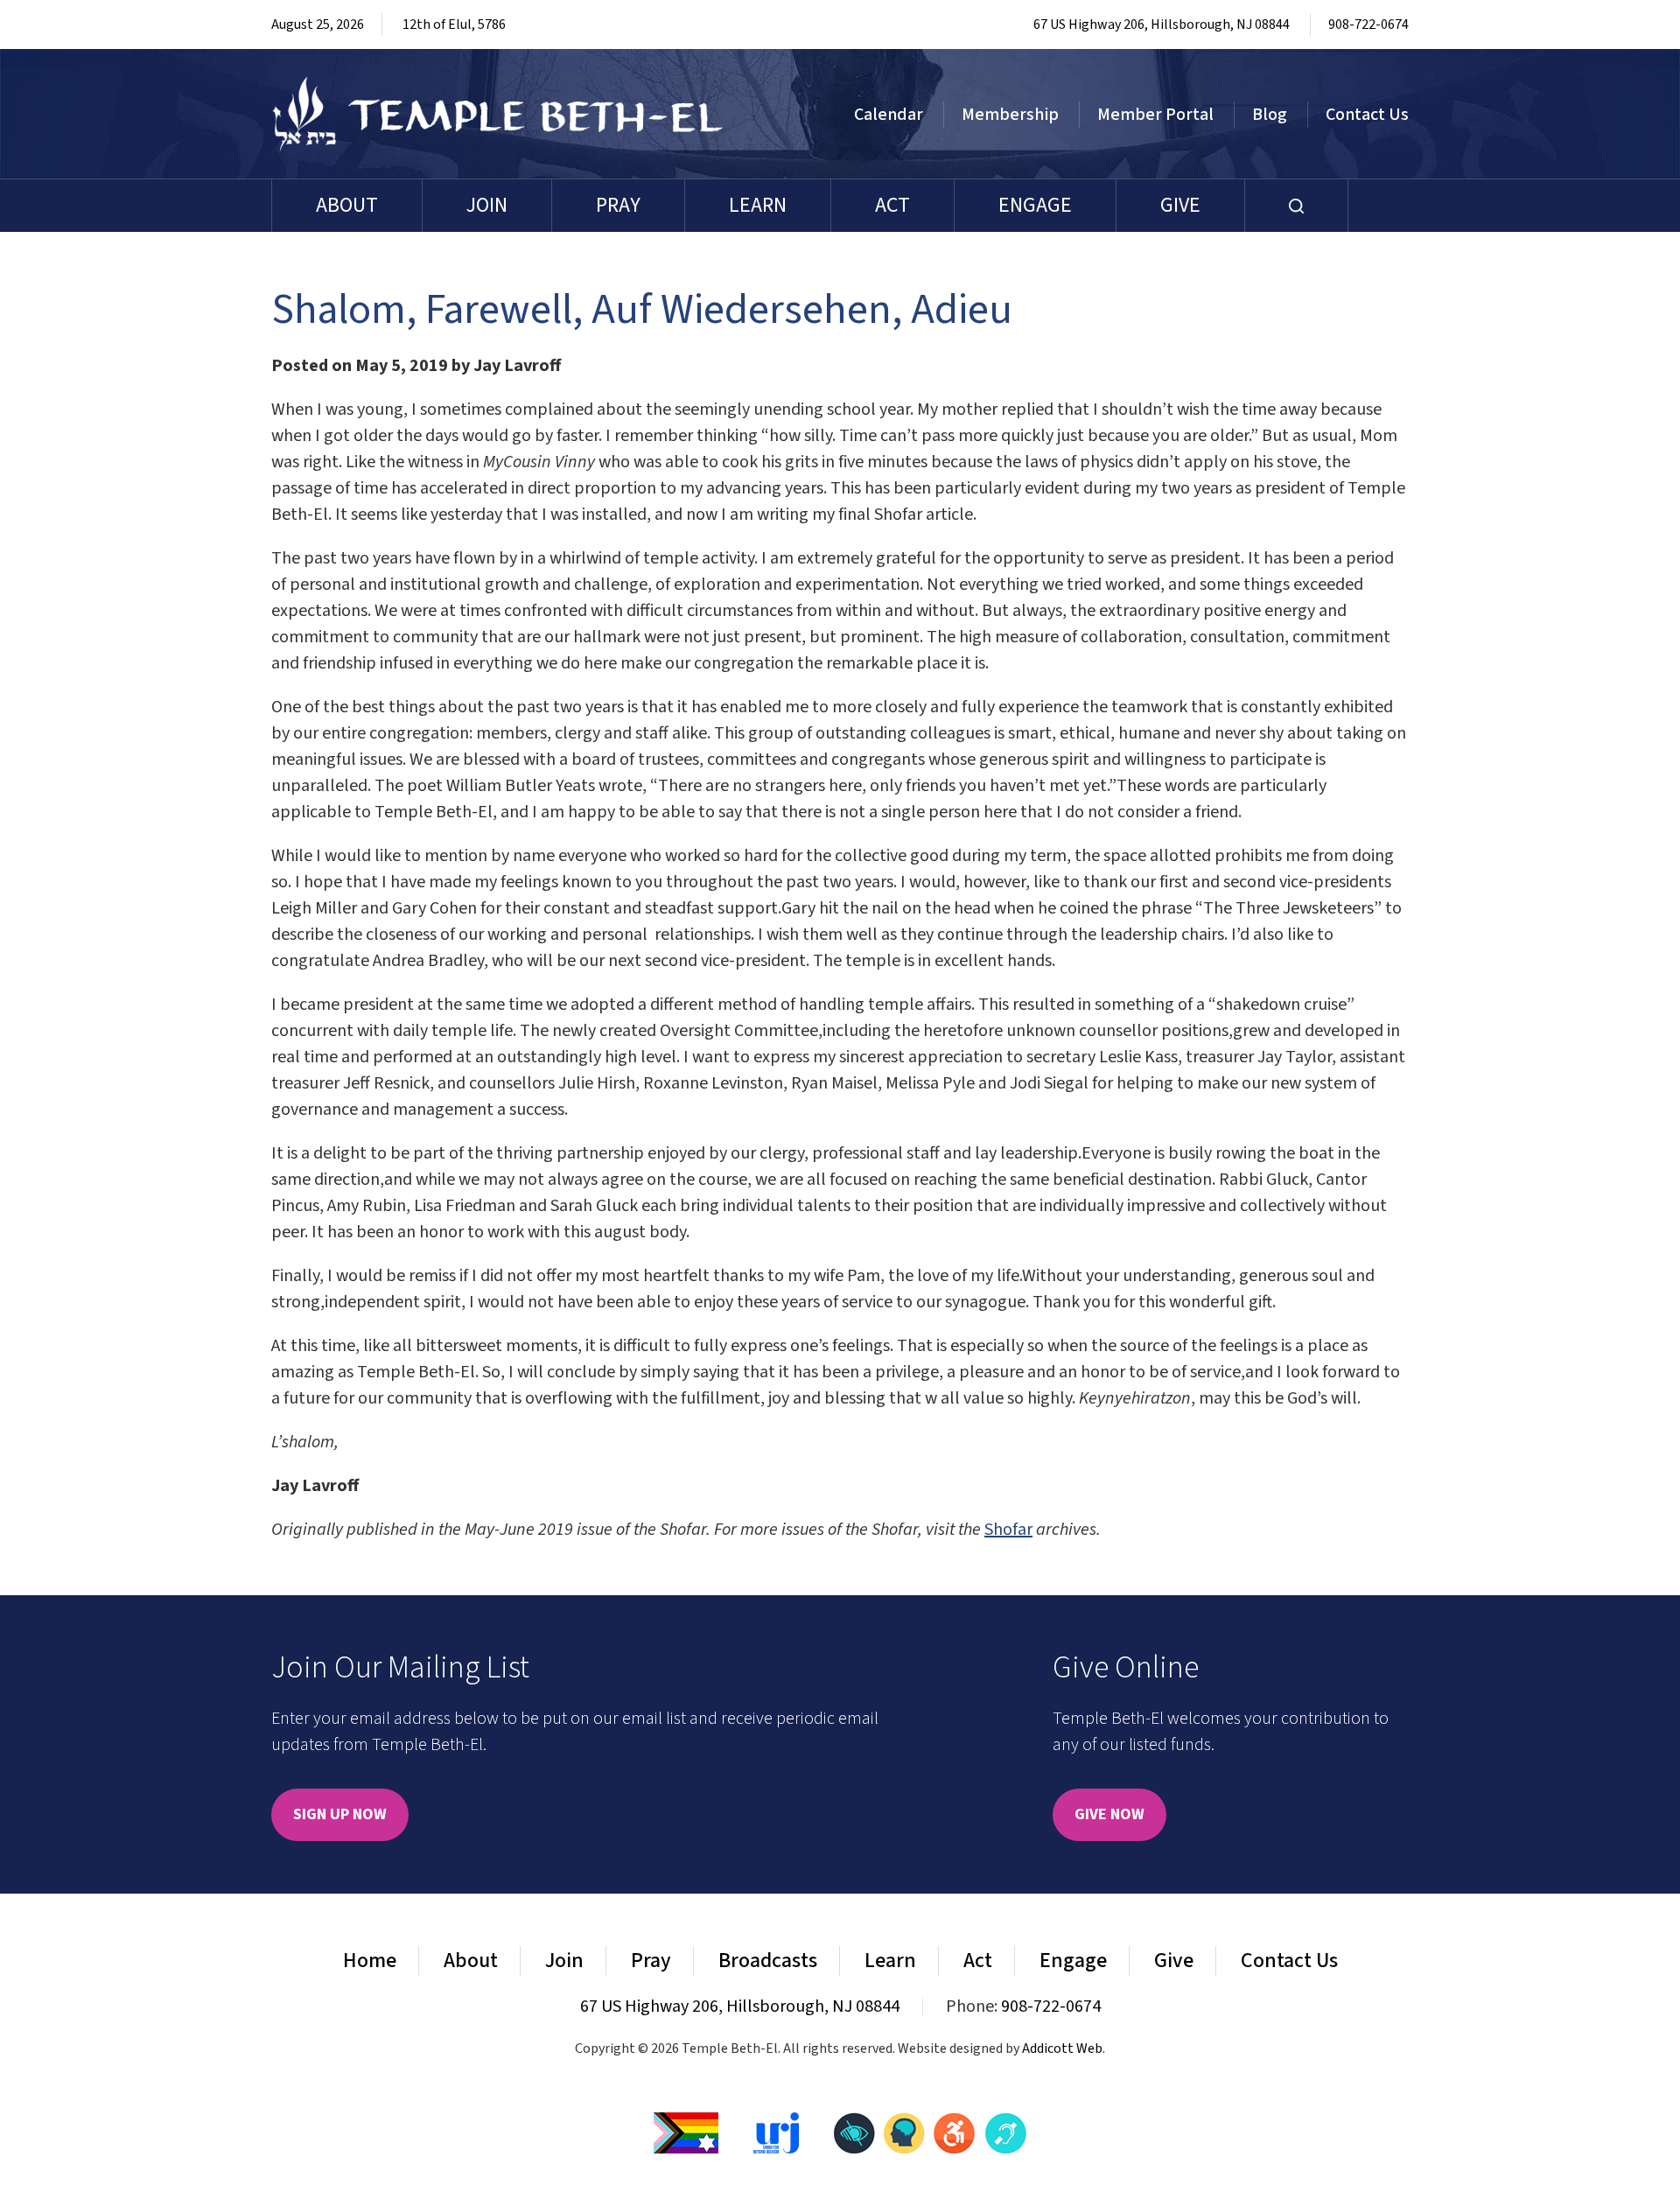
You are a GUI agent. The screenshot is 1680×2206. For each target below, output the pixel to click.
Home (370, 1961)
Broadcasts (768, 1961)
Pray (618, 205)
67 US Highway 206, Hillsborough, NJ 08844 (1162, 25)
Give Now (1109, 1814)
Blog (1270, 115)
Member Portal (1155, 115)
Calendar (889, 115)
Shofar (1008, 1530)
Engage (1035, 205)
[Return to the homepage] (498, 114)
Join (487, 205)
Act (892, 205)
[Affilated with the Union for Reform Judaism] (776, 2132)
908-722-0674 (1368, 25)
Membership (1010, 115)
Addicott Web (1062, 2048)
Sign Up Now (340, 1814)
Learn (758, 205)
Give (1180, 205)
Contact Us (1367, 115)
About (347, 205)
